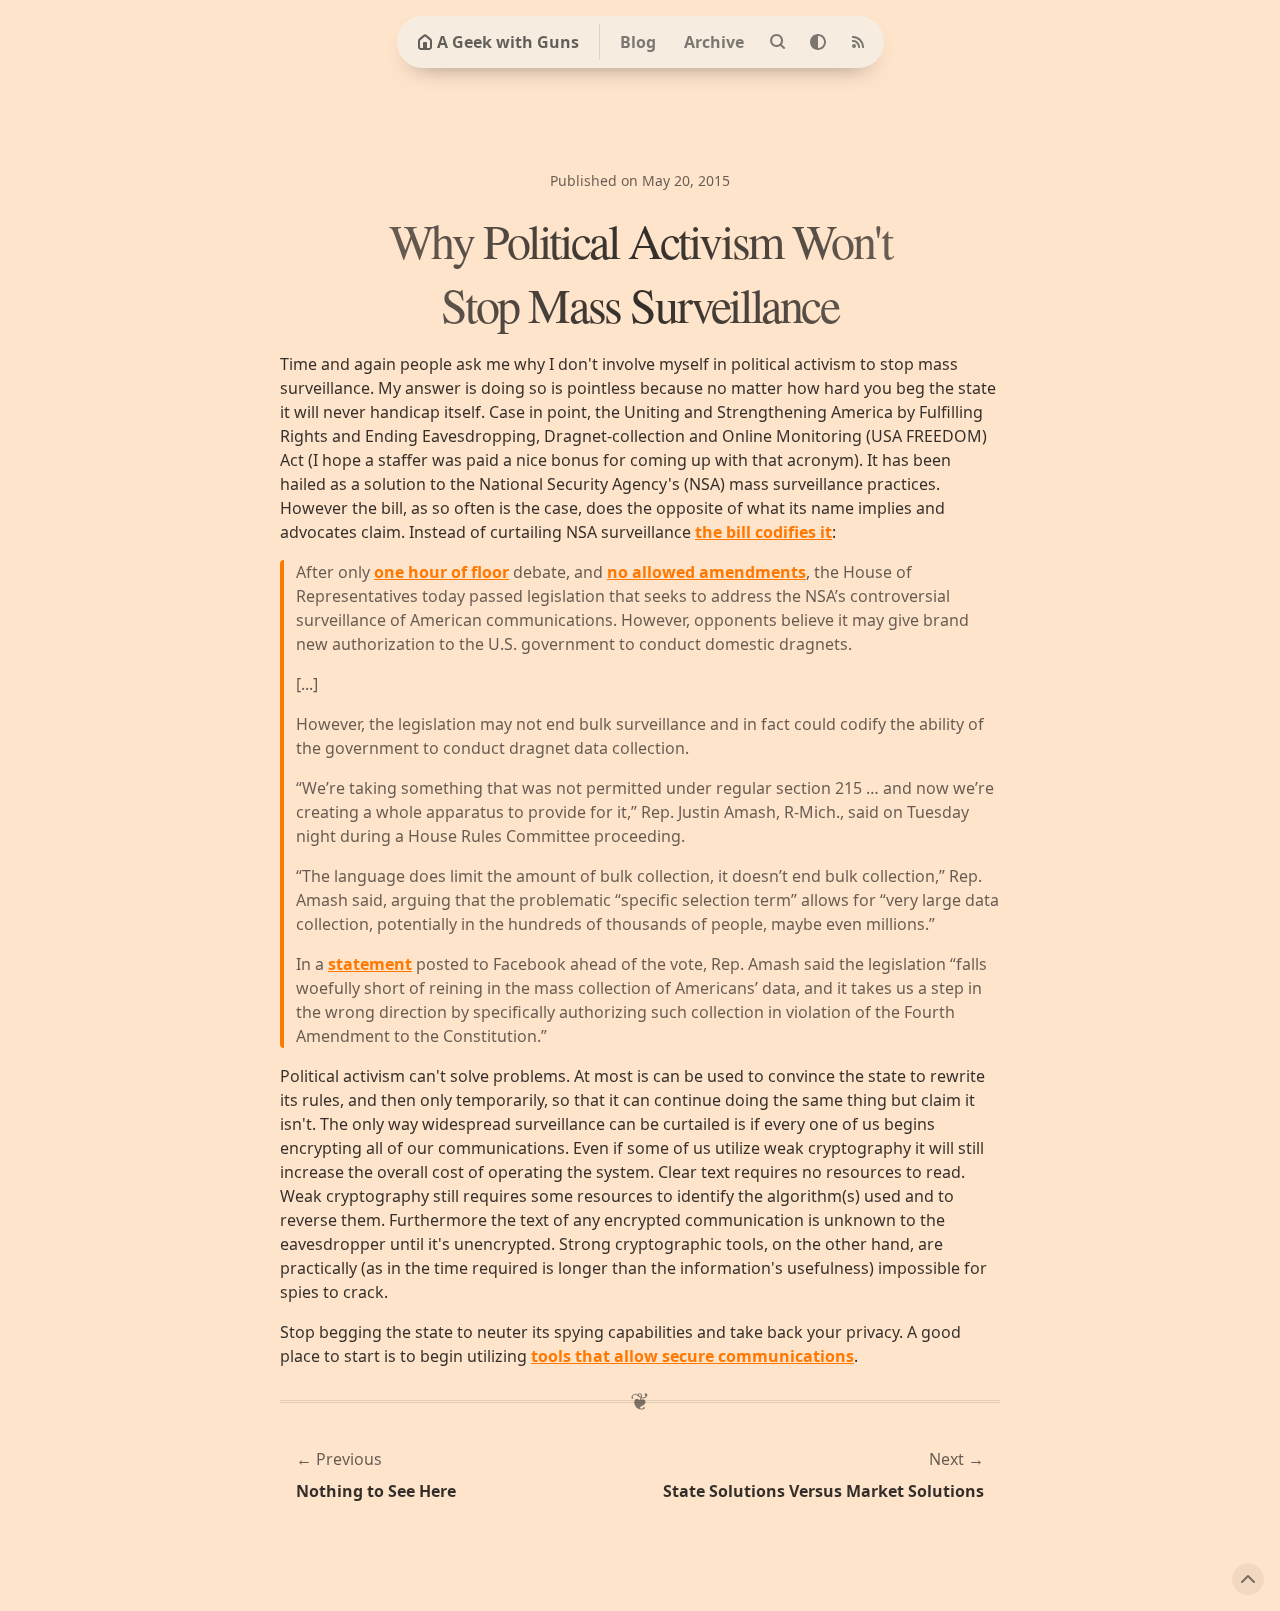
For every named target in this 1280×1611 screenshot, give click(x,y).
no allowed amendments (706, 572)
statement (370, 964)
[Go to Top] (1248, 1579)
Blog (638, 42)
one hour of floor (441, 572)
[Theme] (818, 42)
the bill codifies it (763, 532)
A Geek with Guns (508, 42)
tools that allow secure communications (692, 1356)
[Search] (778, 42)
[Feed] (858, 42)
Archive (714, 42)
